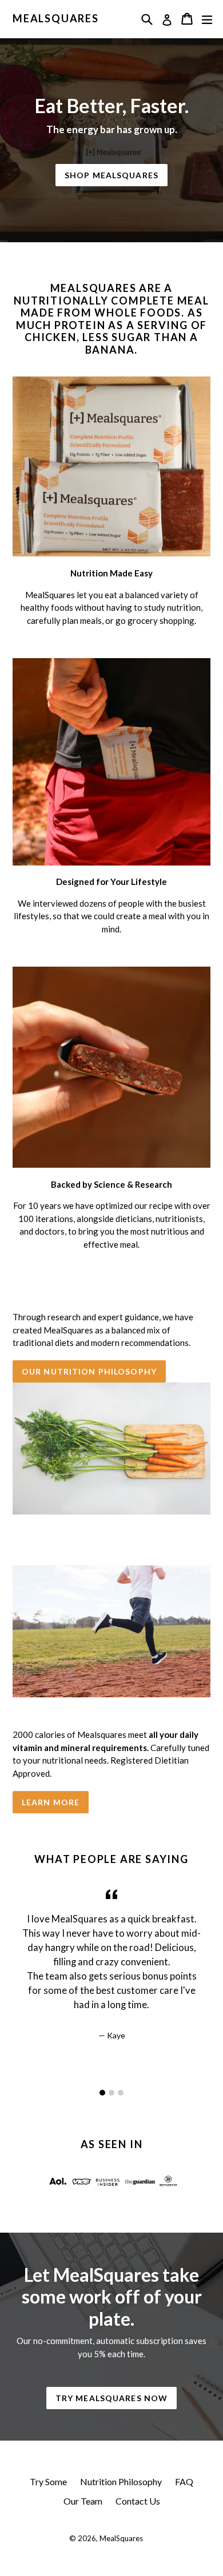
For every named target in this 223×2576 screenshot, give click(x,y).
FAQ (184, 2481)
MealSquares (56, 19)
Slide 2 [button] (111, 2093)
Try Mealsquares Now (111, 2398)
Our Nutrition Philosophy (89, 1371)
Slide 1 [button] (102, 2093)
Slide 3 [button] (121, 2093)
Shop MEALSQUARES (111, 175)
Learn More (51, 1802)
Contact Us (138, 2501)
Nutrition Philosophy (121, 2481)
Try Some (48, 2481)
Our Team (83, 2501)
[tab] (102, 2093)
